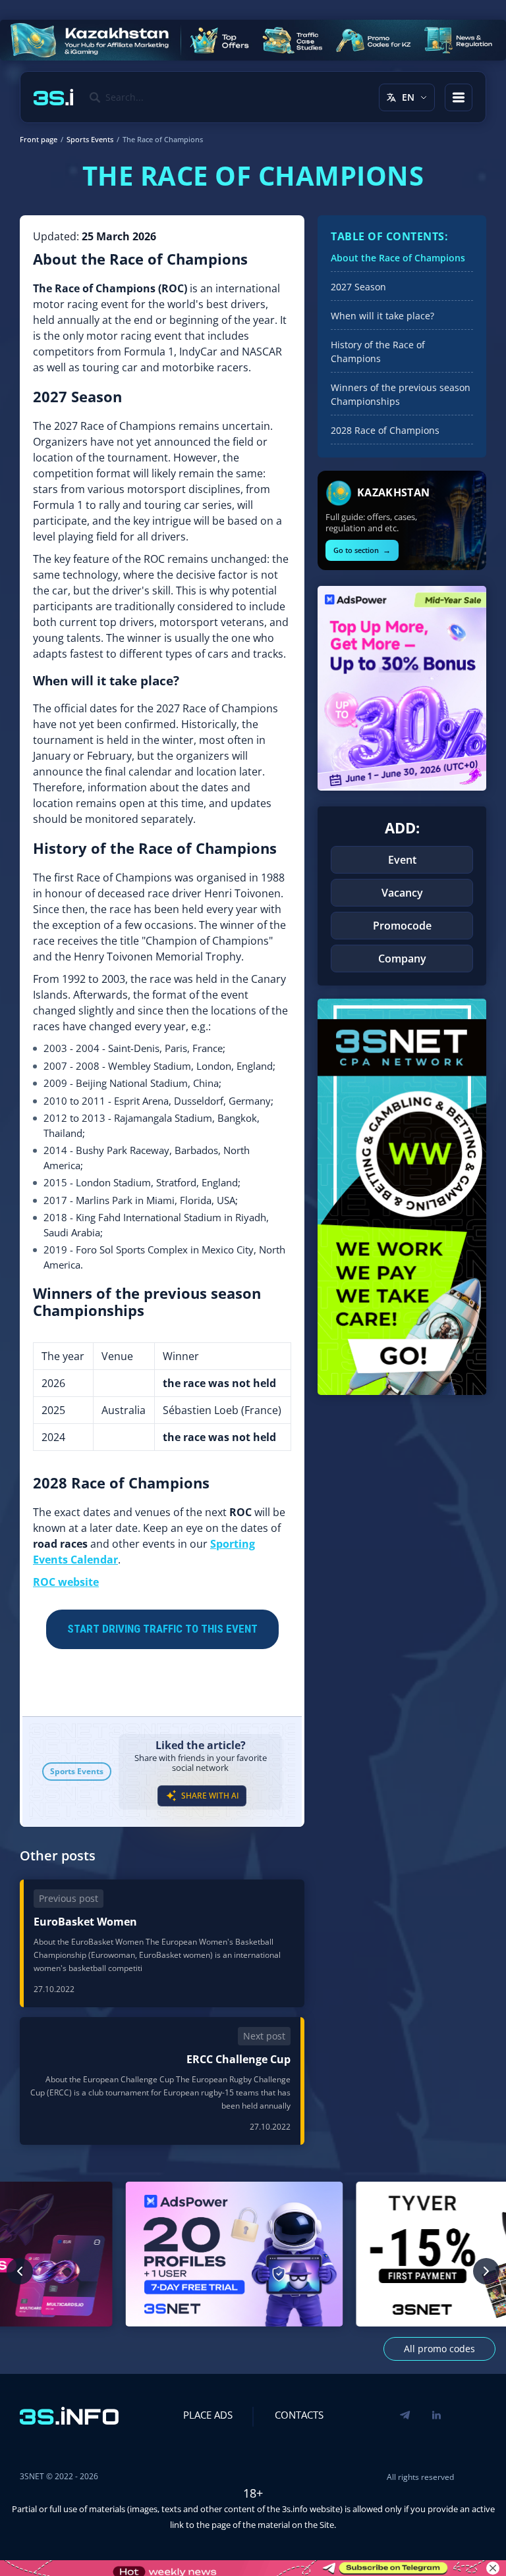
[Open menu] (459, 97)
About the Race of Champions (398, 258)
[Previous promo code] (20, 2271)
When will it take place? (382, 316)
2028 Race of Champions (385, 430)
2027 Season (358, 287)
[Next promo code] (486, 2271)
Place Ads (208, 2415)
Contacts (299, 2415)
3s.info (295, 2509)
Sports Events (77, 1771)
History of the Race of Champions (378, 352)
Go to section (362, 550)
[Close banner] (493, 2568)
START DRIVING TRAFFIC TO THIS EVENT (162, 1629)
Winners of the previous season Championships (401, 394)
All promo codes (439, 2349)
